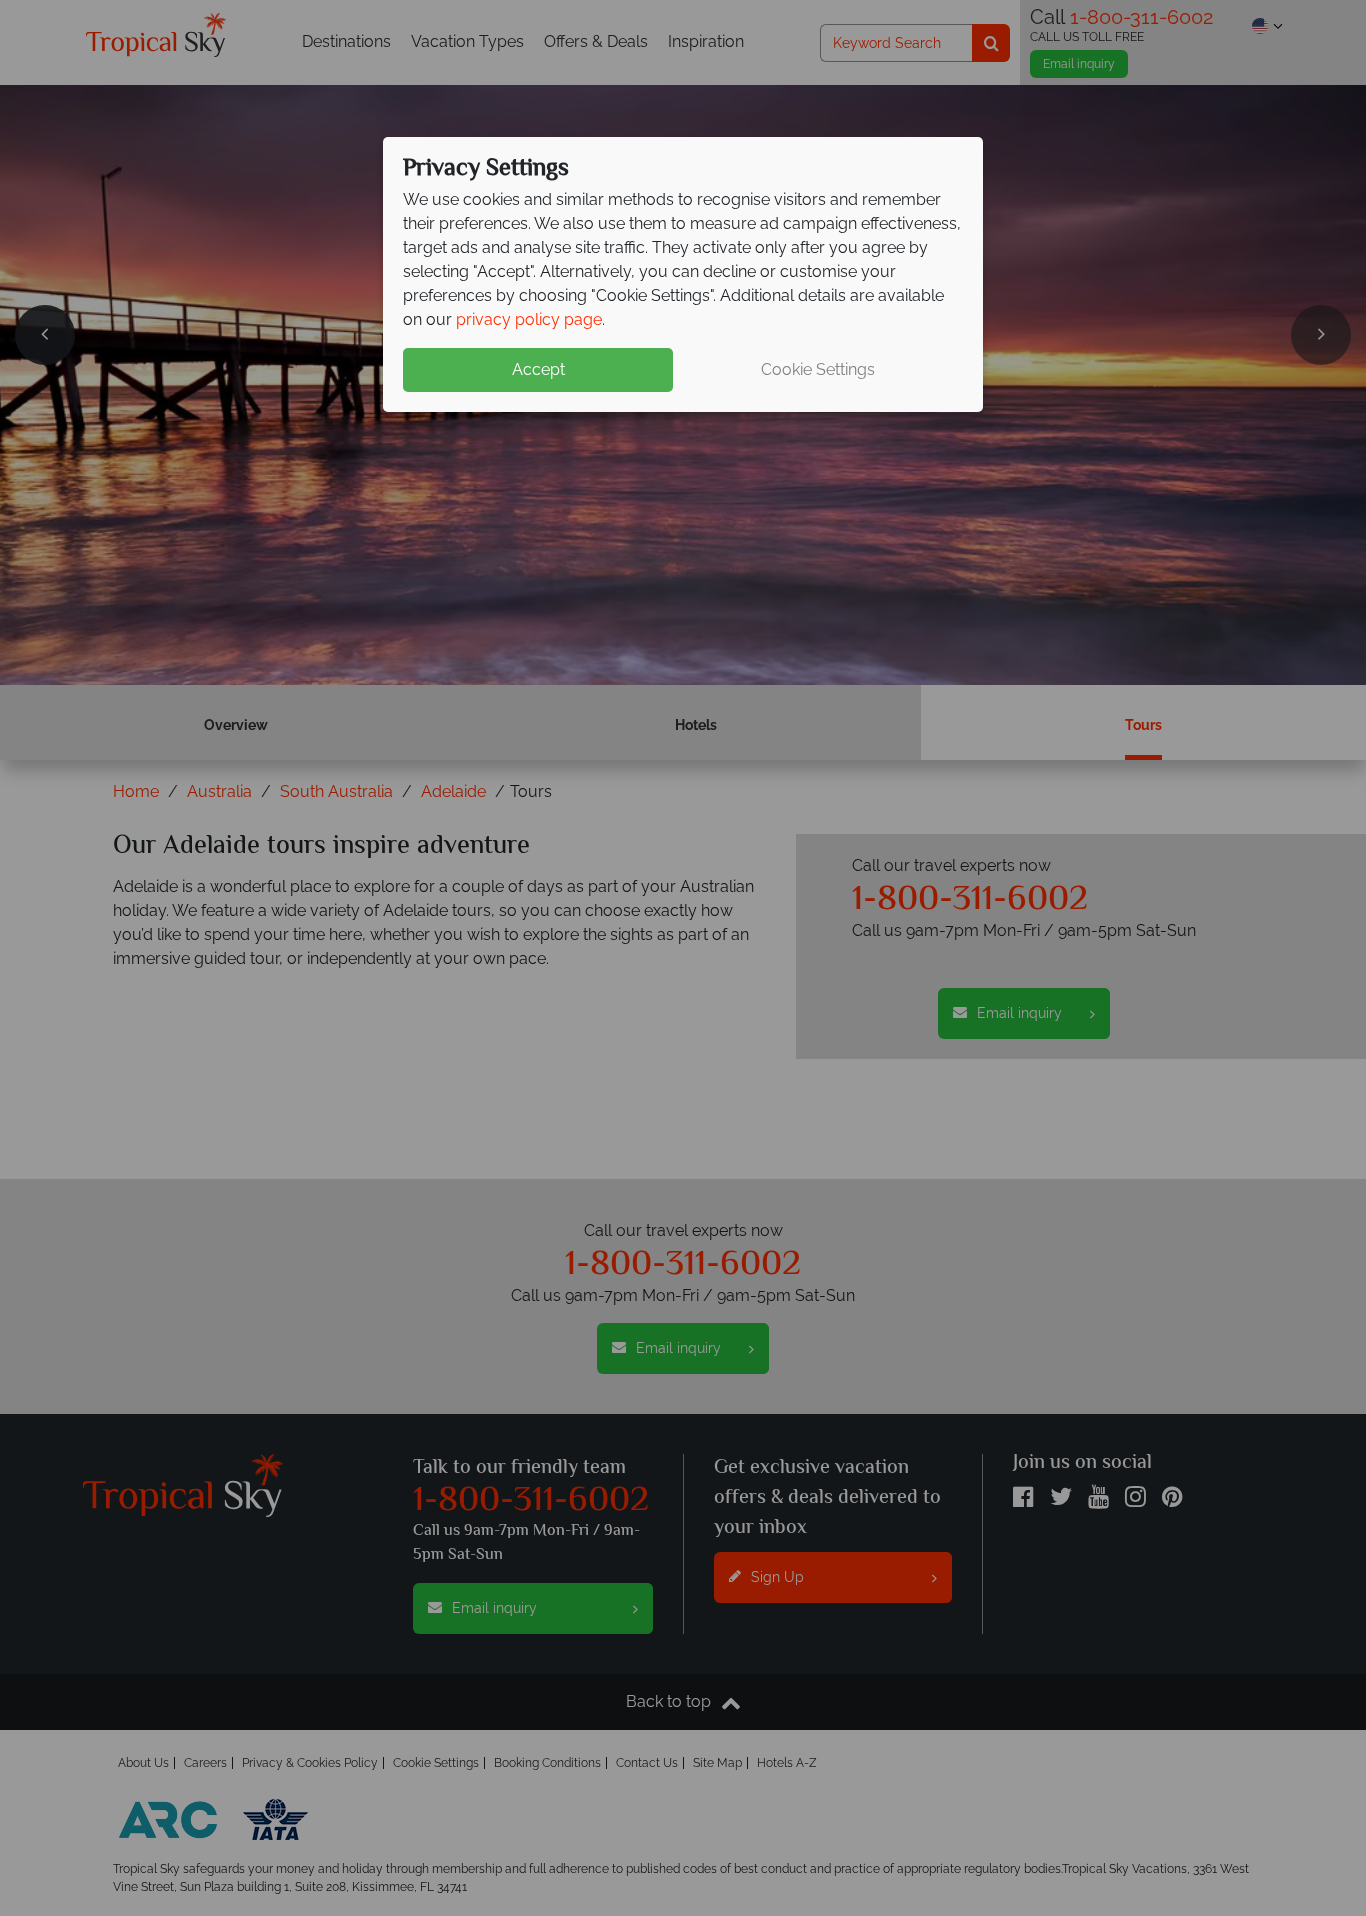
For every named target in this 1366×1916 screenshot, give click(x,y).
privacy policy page (529, 319)
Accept (538, 369)
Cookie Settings (818, 369)
